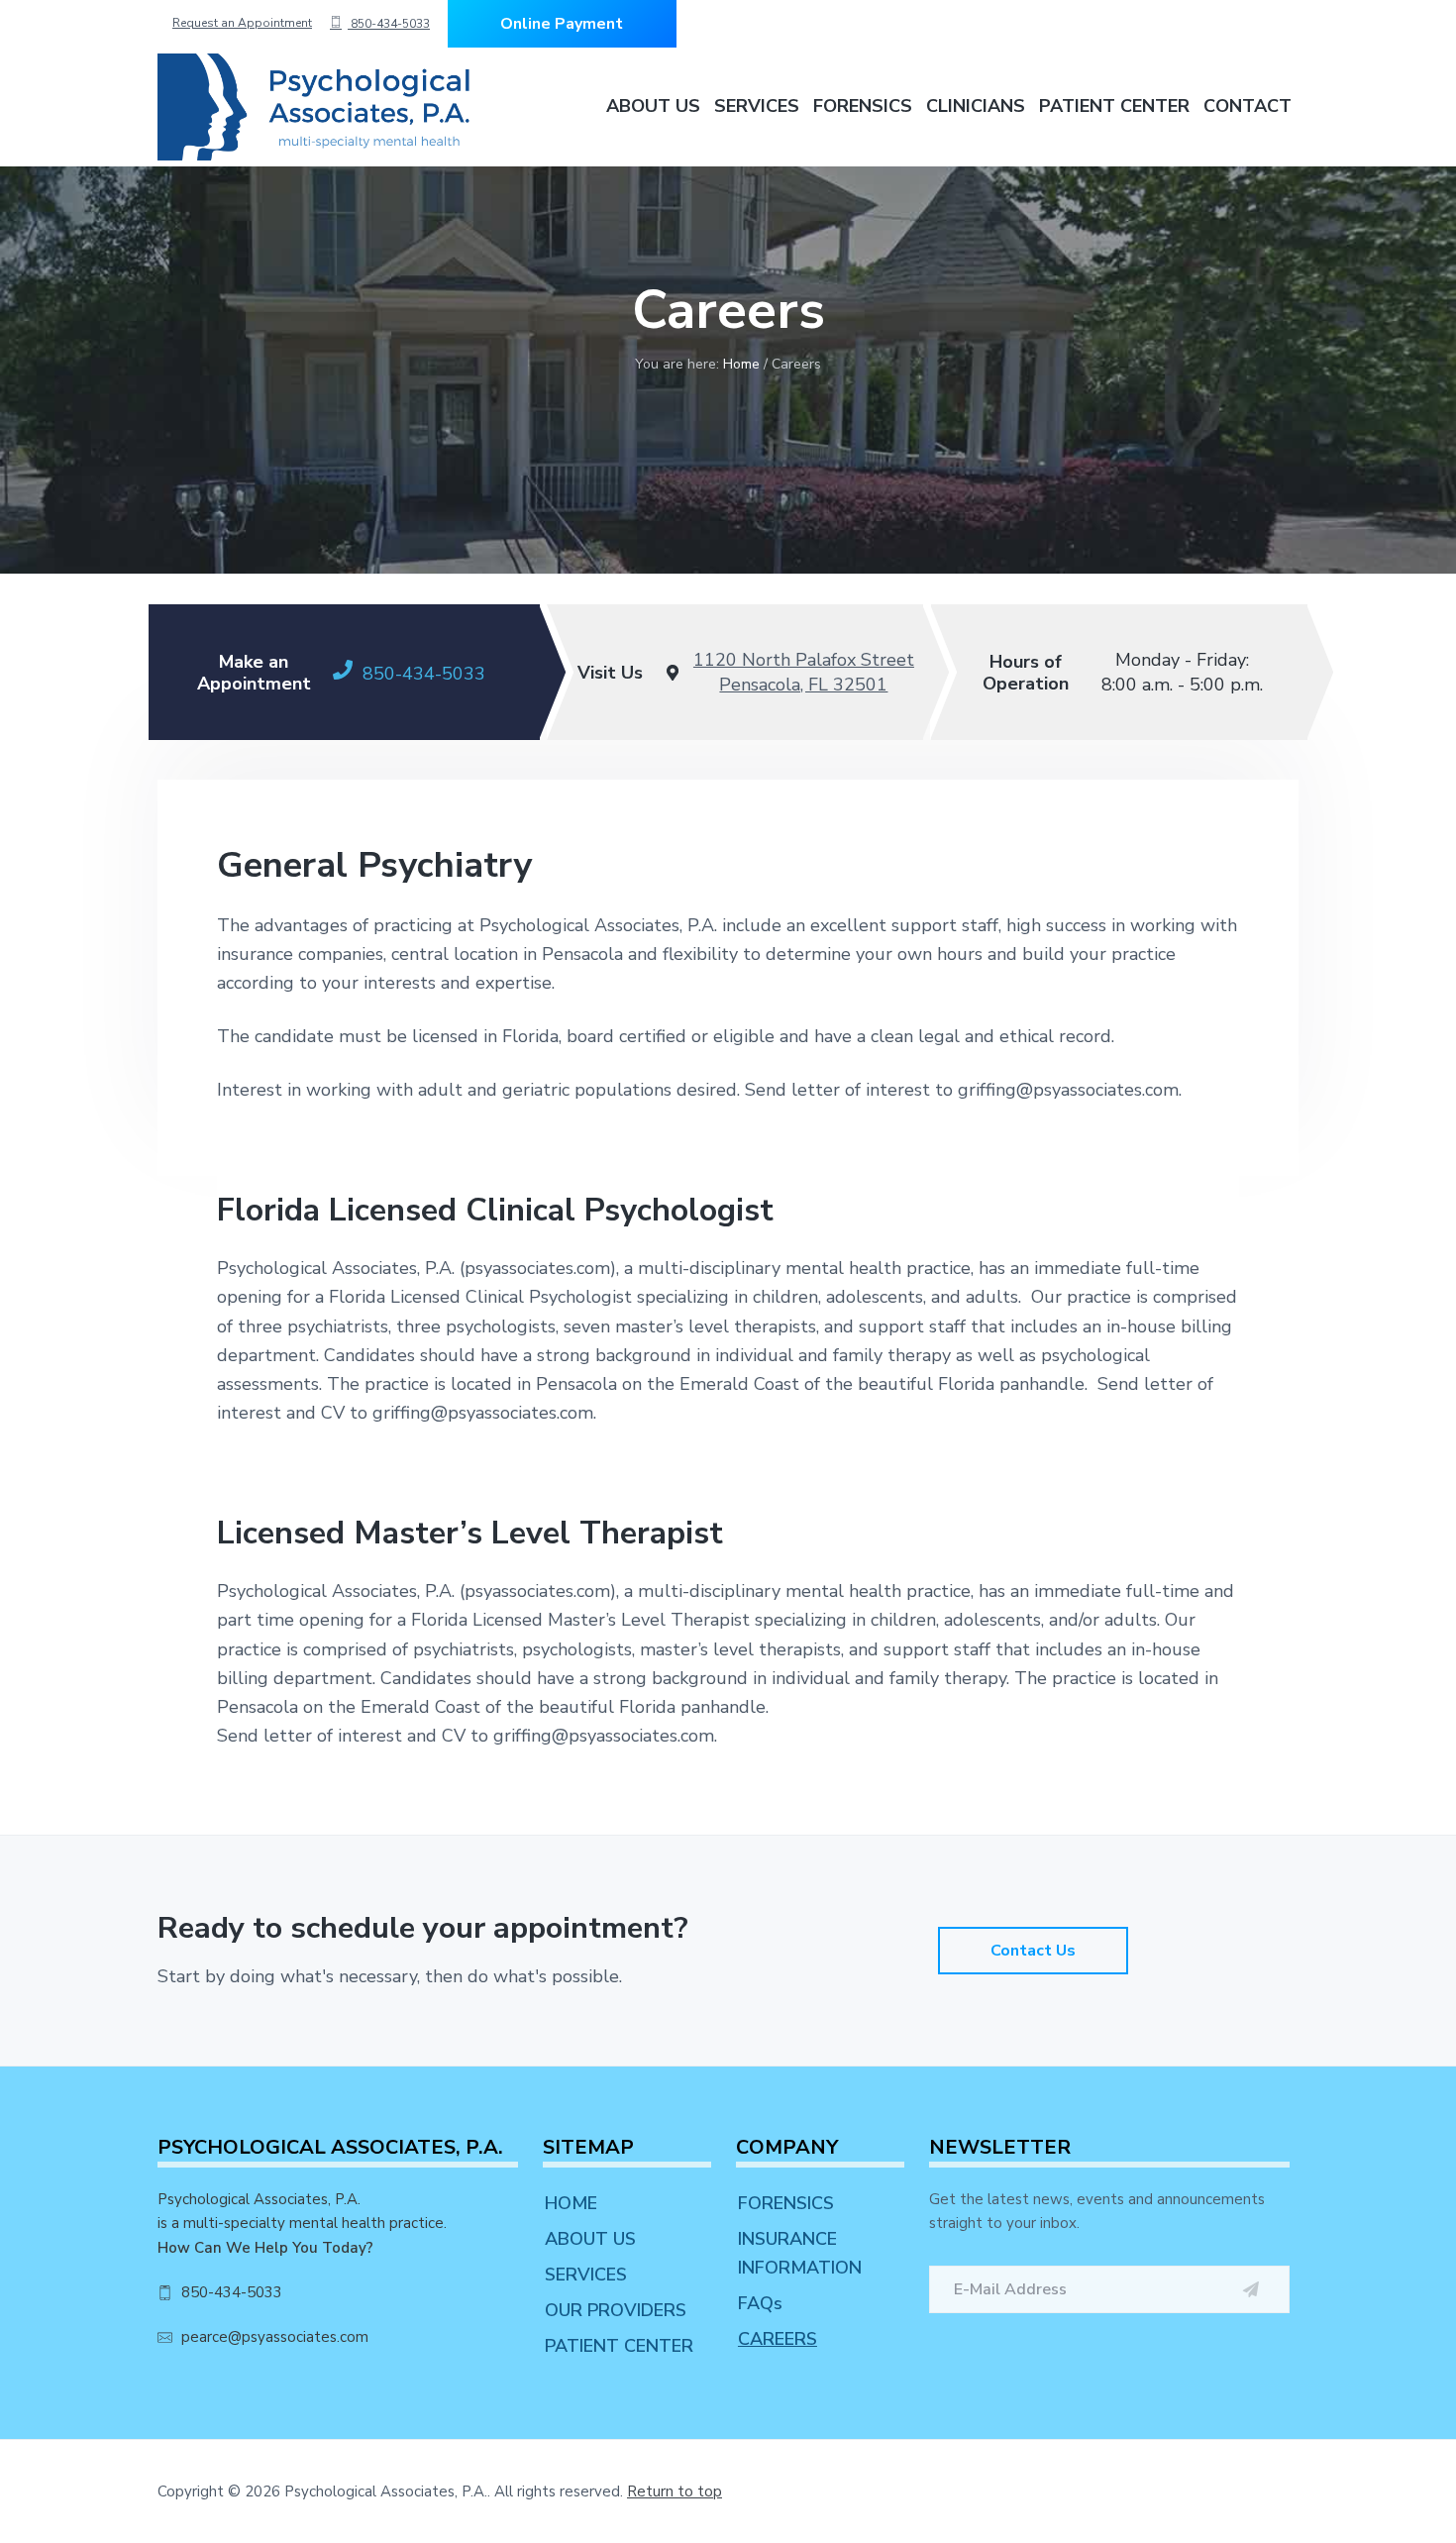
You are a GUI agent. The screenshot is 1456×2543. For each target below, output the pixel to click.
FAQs (760, 2303)
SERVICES (586, 2275)
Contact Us (1033, 1951)
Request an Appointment (242, 23)
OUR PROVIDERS (616, 2310)
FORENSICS (786, 2203)
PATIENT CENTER (619, 2346)
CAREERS (778, 2339)
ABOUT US (590, 2239)
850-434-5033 (389, 24)
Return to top (675, 2491)
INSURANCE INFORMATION (800, 2253)
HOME (571, 2203)
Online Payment (562, 24)
